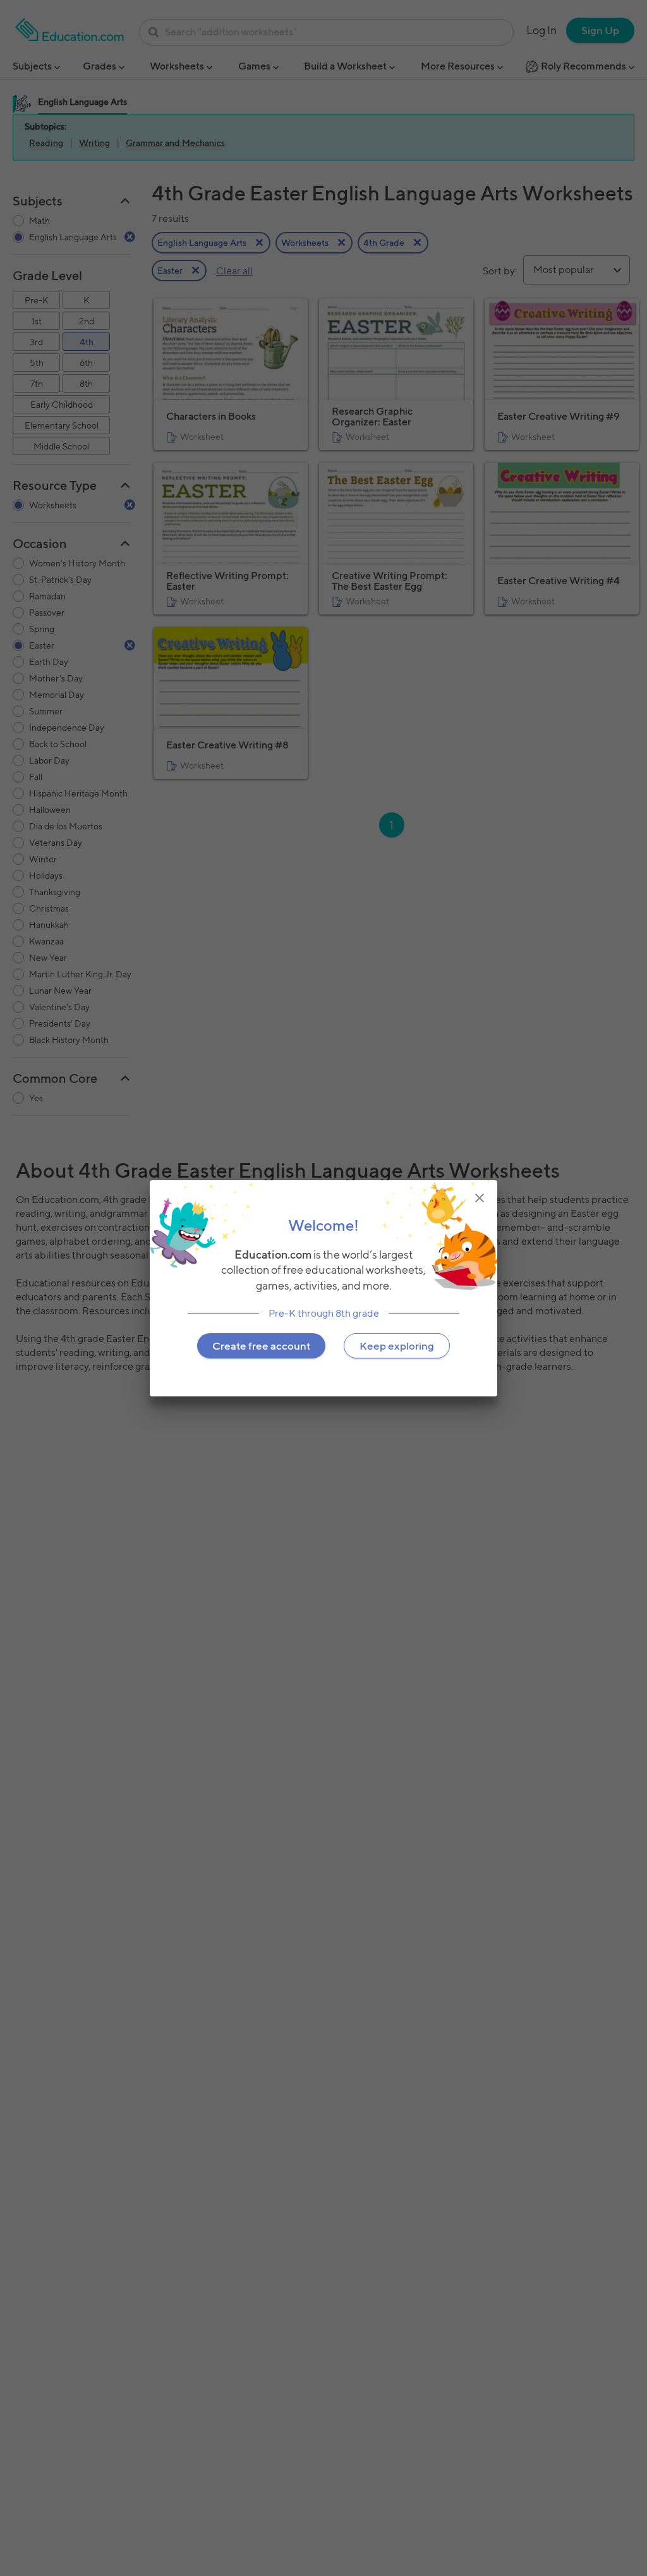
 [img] (480, 1197)
